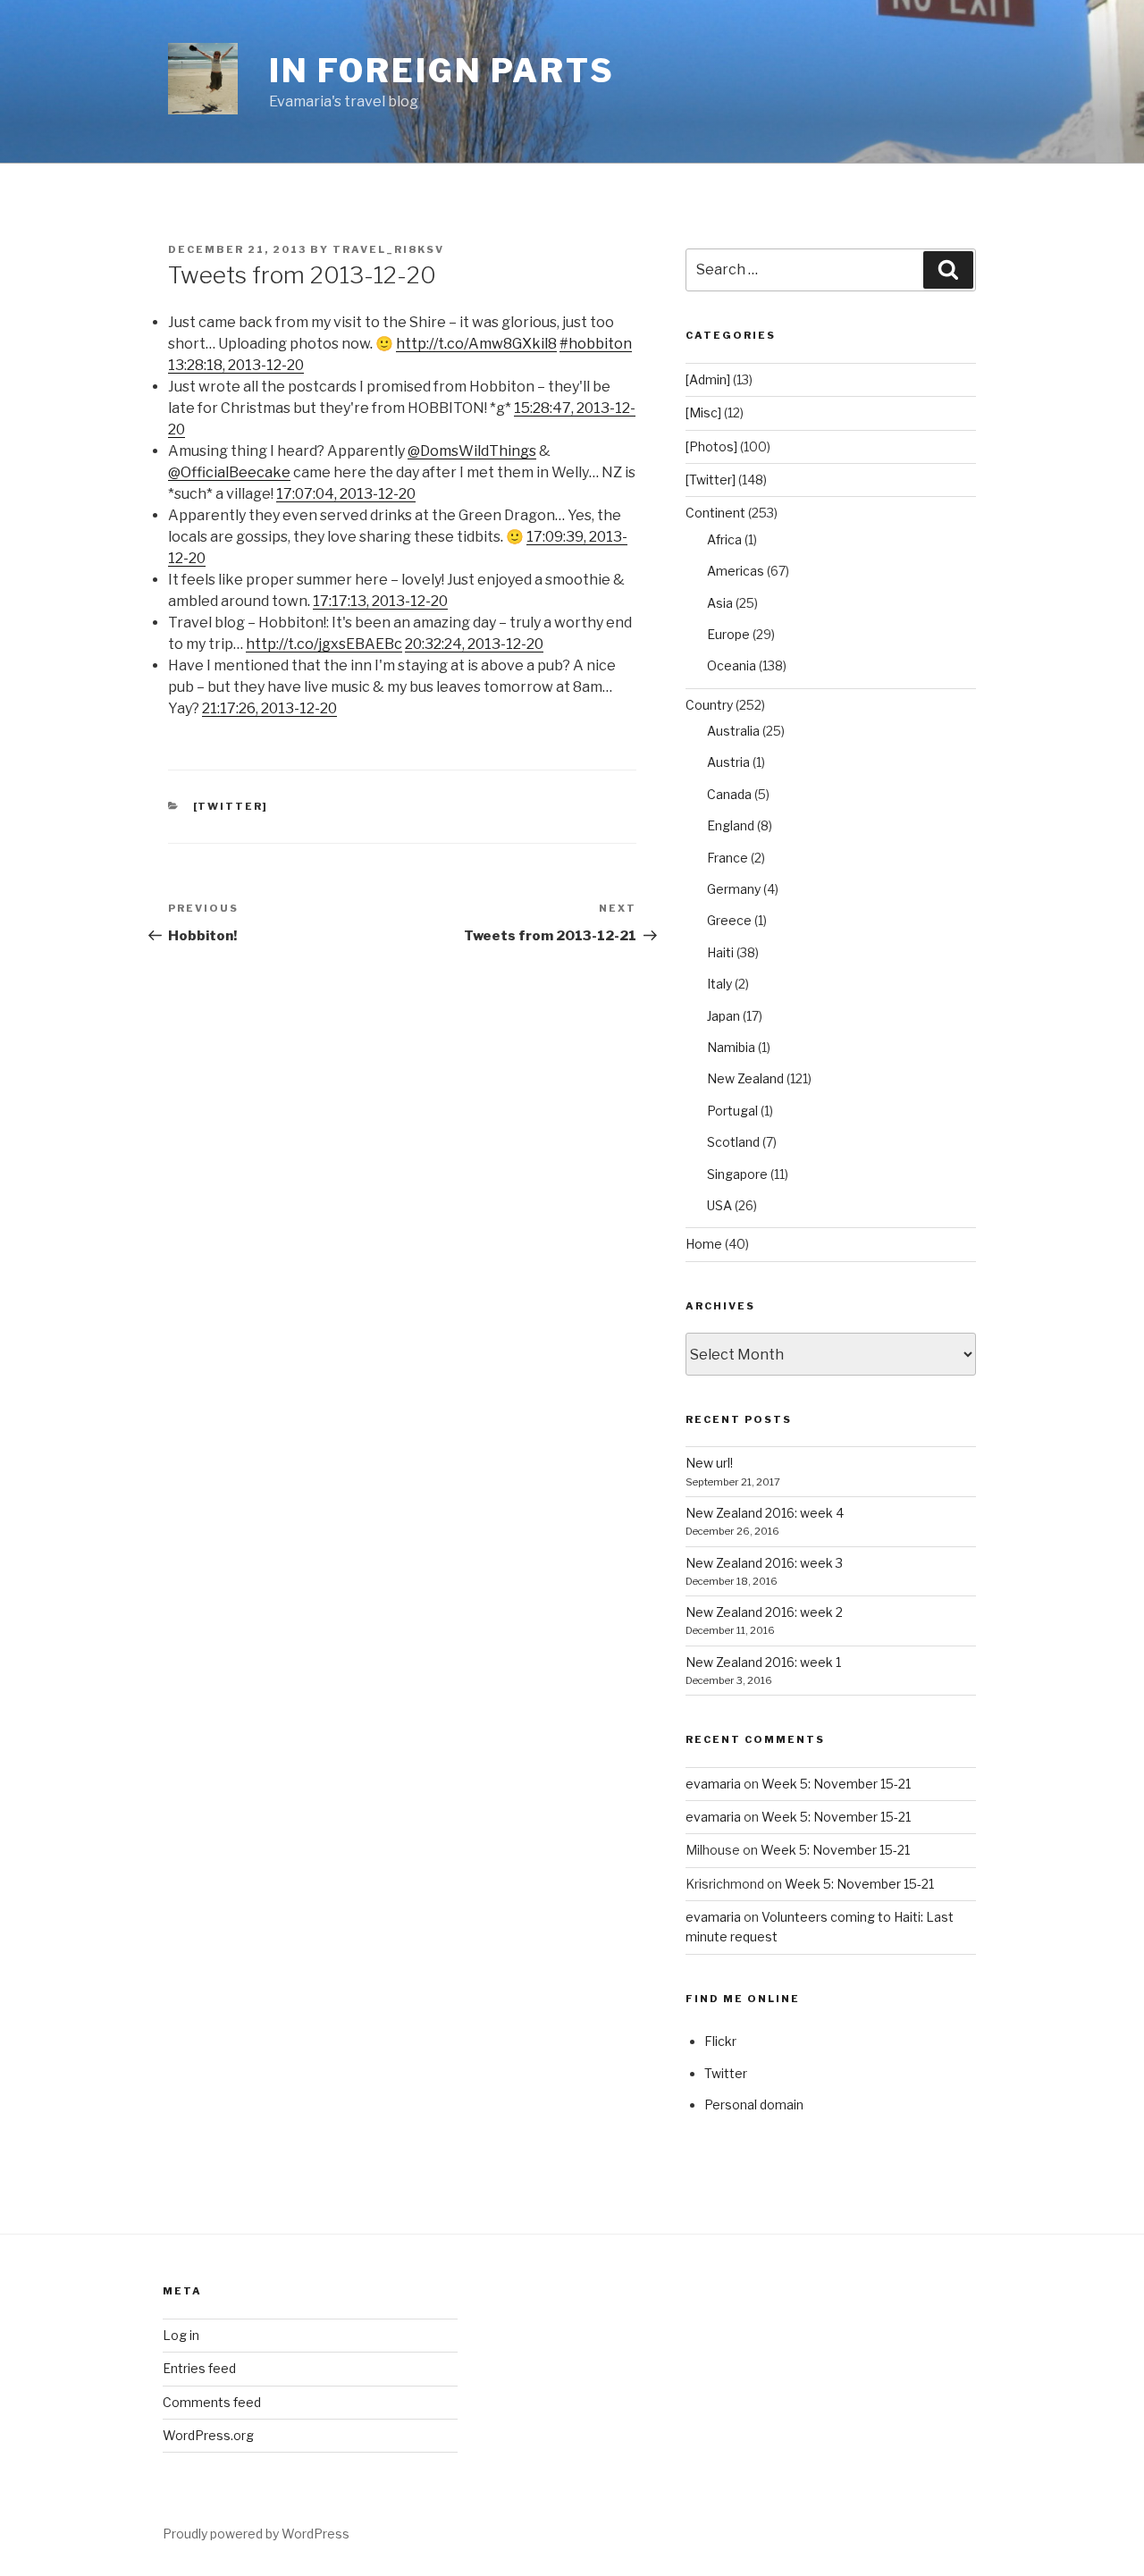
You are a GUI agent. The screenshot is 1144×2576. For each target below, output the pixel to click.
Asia (720, 603)
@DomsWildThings (472, 451)
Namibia (731, 1047)
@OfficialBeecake (229, 472)
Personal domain (754, 2105)
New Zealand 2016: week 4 (765, 1513)
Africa (724, 539)
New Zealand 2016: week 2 (764, 1612)
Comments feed (212, 2402)
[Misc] (703, 412)
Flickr (720, 2041)
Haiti (720, 952)
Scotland (733, 1142)
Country (709, 705)
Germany (734, 889)
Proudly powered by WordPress (256, 2534)
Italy (719, 984)
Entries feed (199, 2368)
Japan (723, 1016)
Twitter (726, 2073)
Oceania (732, 665)
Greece (729, 920)
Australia (733, 731)
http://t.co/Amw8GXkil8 (476, 344)
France (728, 858)
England (731, 825)
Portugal (732, 1111)
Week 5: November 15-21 (836, 1784)
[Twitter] (231, 806)
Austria (728, 762)
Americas (736, 571)
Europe (728, 634)
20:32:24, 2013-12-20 (474, 644)
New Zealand (745, 1078)
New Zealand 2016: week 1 (763, 1662)
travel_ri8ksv (388, 249)
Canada (729, 794)
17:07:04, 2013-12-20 (346, 494)
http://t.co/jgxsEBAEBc (324, 644)
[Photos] (711, 446)
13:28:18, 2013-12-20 (236, 365)
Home (704, 1244)
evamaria (713, 1784)
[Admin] (708, 379)
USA (719, 1205)
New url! (709, 1463)
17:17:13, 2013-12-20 (380, 601)
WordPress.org (208, 2435)
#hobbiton (596, 344)
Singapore (737, 1174)
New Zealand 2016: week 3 (764, 1563)
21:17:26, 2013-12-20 (269, 708)
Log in (181, 2335)
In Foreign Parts (442, 71)
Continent (715, 513)
